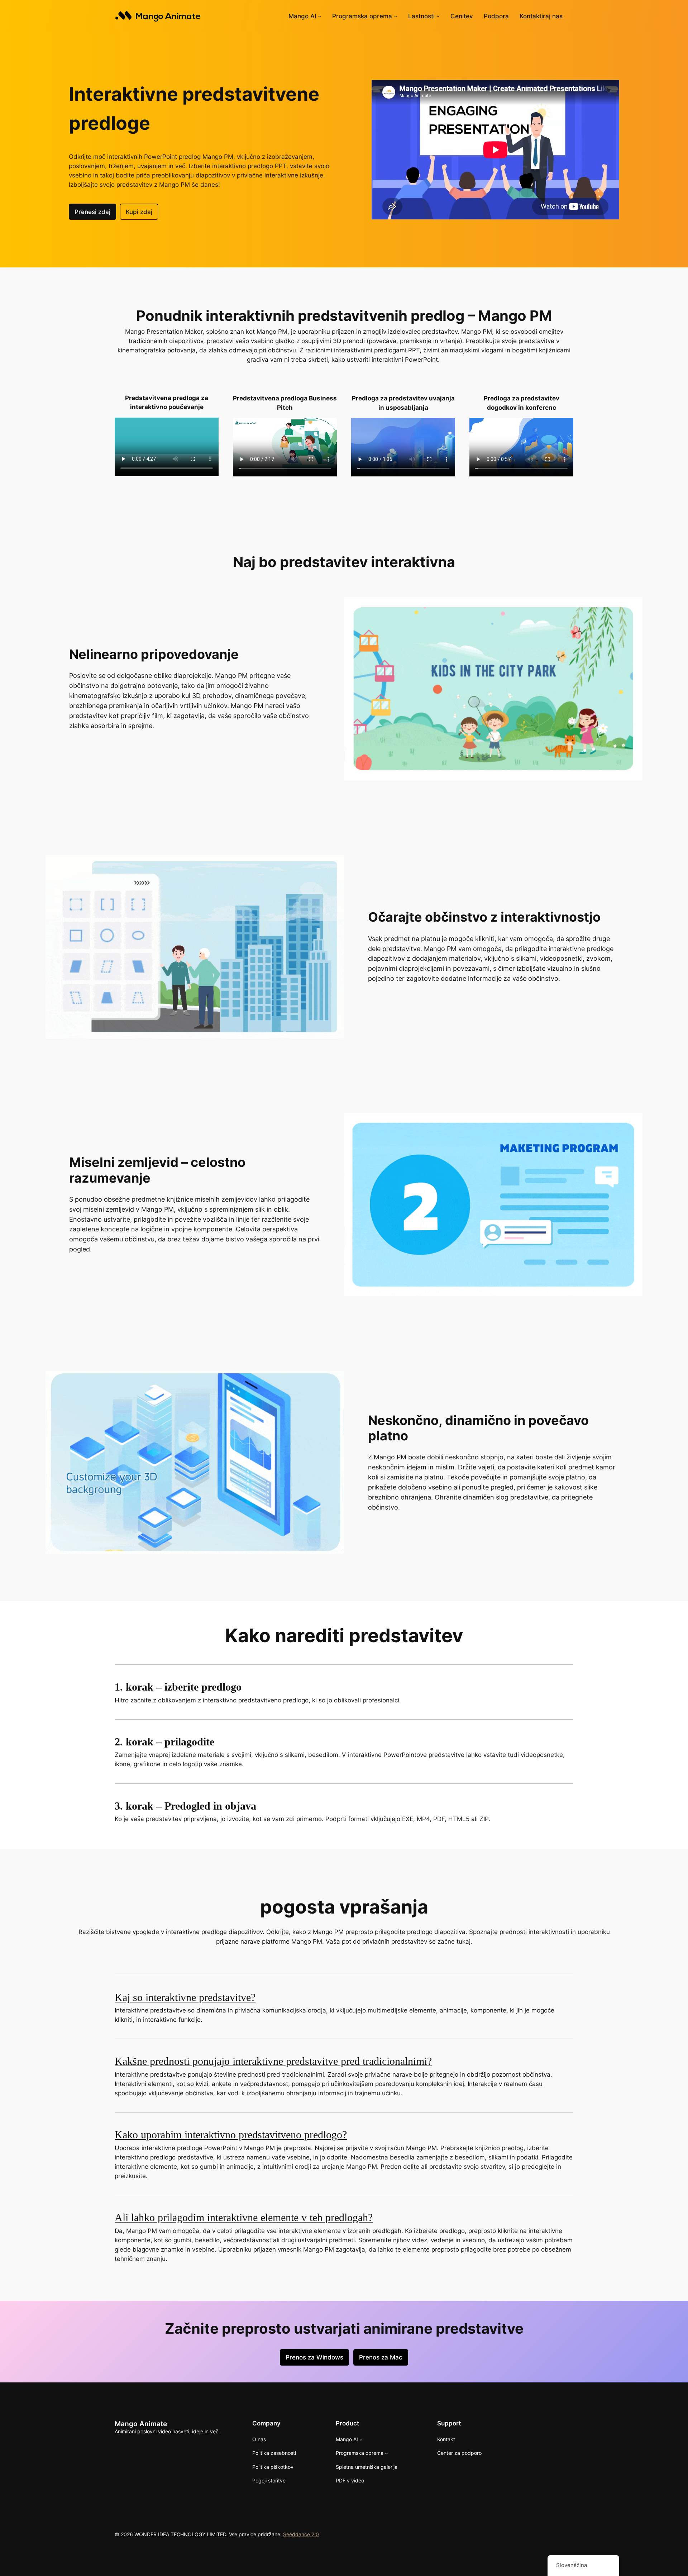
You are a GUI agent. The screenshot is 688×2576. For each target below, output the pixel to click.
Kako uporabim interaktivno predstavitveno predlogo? (231, 2135)
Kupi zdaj (139, 212)
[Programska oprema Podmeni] (396, 16)
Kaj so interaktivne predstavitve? (185, 1997)
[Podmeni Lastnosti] (438, 16)
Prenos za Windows (314, 2357)
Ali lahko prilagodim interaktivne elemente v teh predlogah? (244, 2218)
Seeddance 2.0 (301, 2534)
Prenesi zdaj (92, 212)
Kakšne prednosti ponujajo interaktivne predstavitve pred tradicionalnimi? (273, 2061)
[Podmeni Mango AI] (320, 16)
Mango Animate (141, 2424)
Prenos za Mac (381, 2357)
